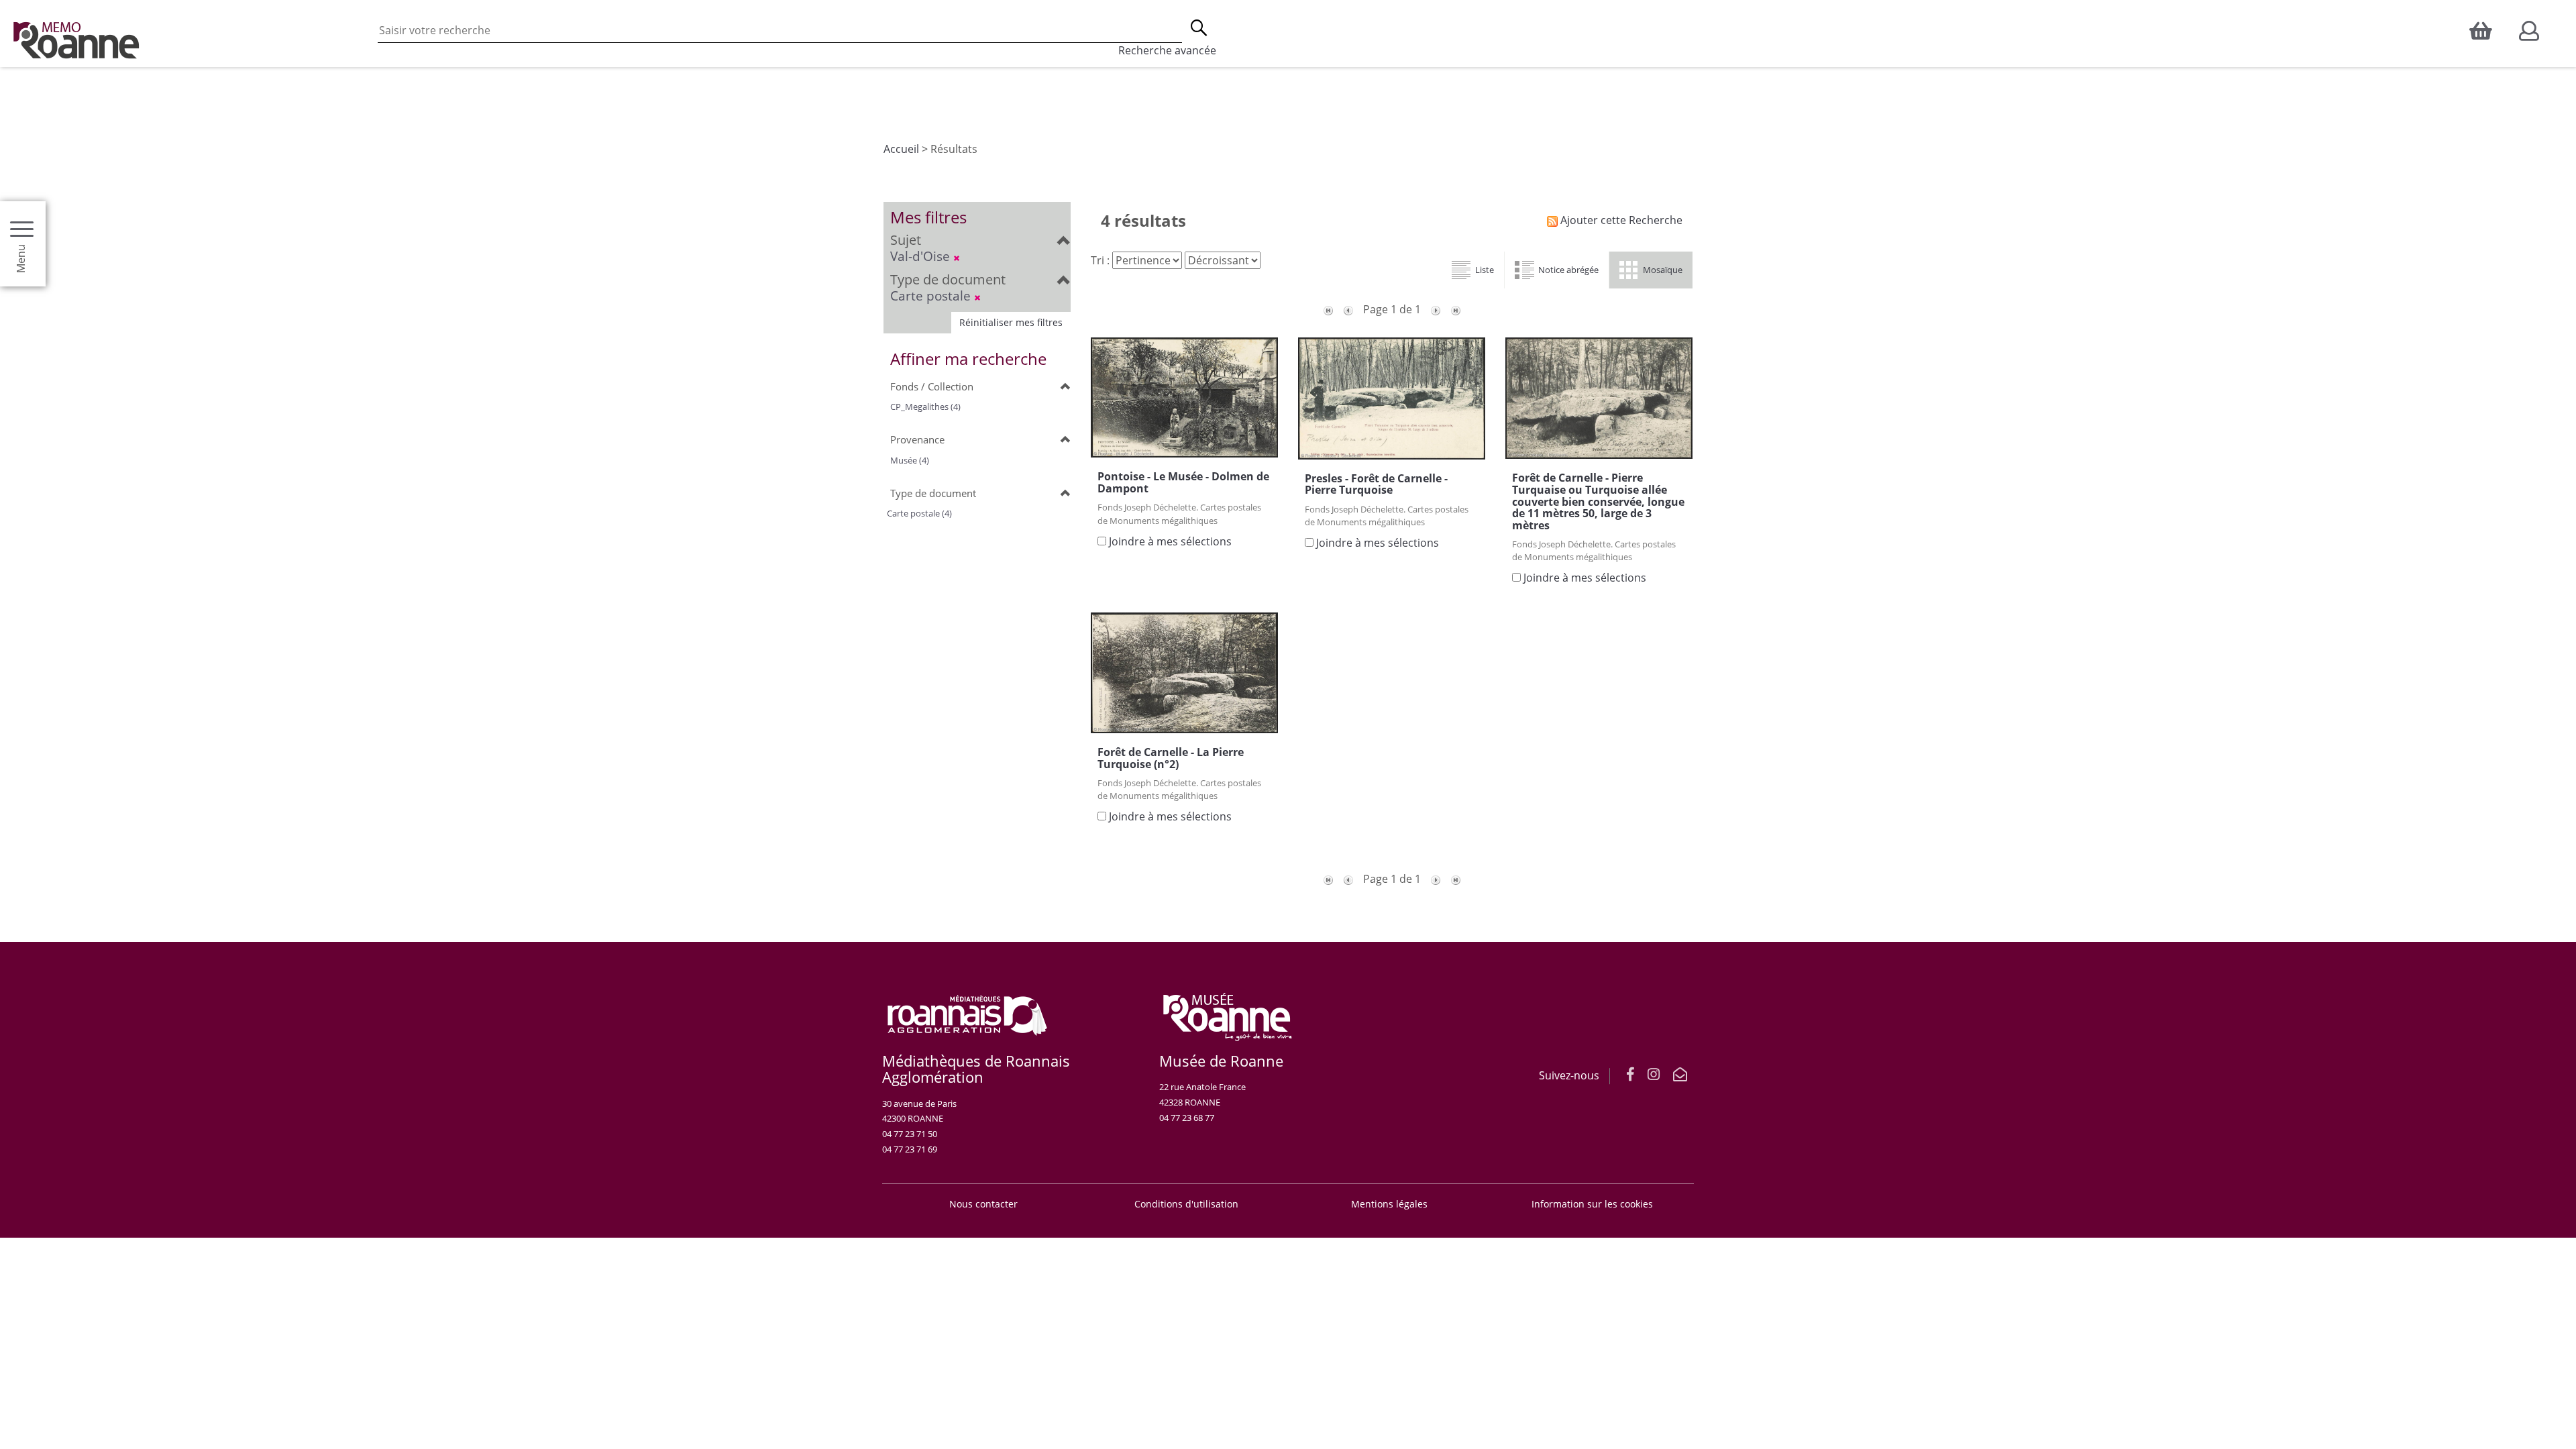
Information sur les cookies (1592, 1204)
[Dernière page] (1456, 309)
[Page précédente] (1348, 309)
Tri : (1100, 260)
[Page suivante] (1436, 309)
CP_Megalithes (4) (925, 407)
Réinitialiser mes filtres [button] (1011, 322)
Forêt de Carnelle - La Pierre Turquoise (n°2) (1171, 758)
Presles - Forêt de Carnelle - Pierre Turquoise (1376, 484)
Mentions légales (1389, 1204)
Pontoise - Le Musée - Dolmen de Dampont (1183, 482)
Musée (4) (910, 460)
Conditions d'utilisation (1186, 1204)
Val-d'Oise (922, 256)
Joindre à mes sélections (1170, 541)
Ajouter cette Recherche (1620, 220)
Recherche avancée (1167, 50)
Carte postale (932, 296)
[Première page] (1328, 309)
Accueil (901, 149)
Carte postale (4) (919, 513)
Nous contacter (983, 1204)
